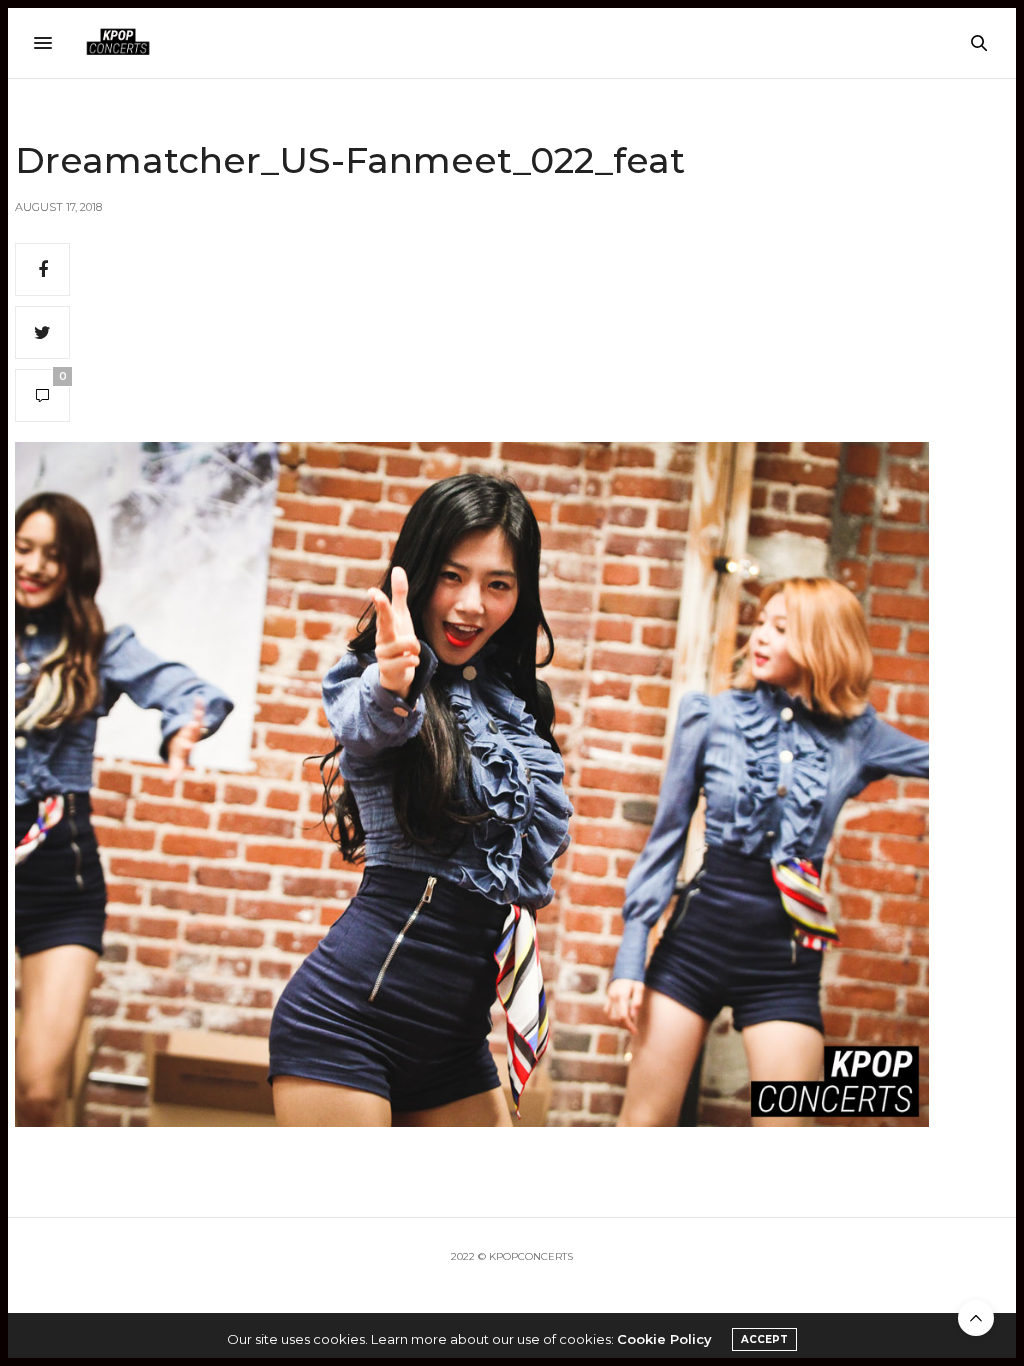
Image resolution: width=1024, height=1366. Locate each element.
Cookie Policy (664, 1339)
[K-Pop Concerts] (118, 43)
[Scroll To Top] (976, 1318)
